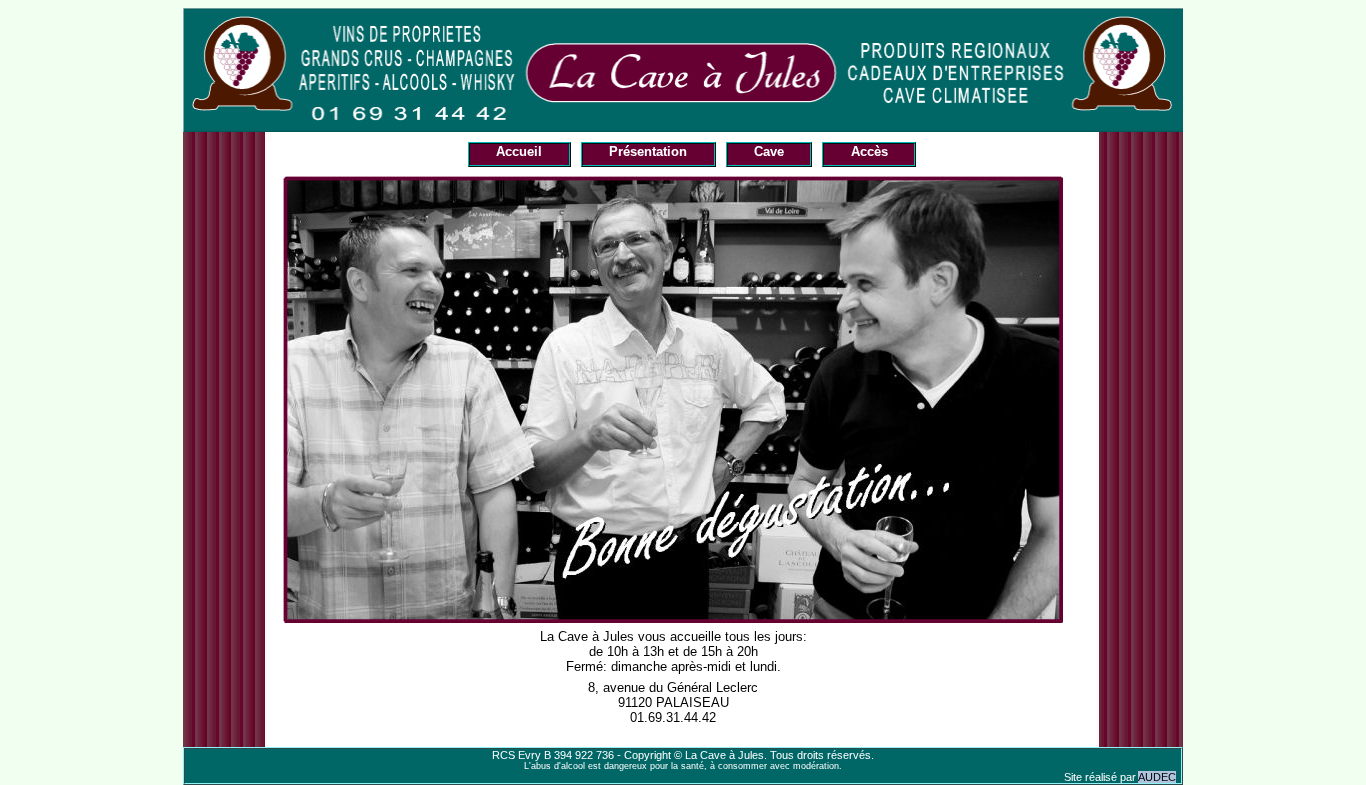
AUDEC (1157, 777)
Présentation (648, 151)
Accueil (519, 151)
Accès (869, 151)
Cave (769, 151)
